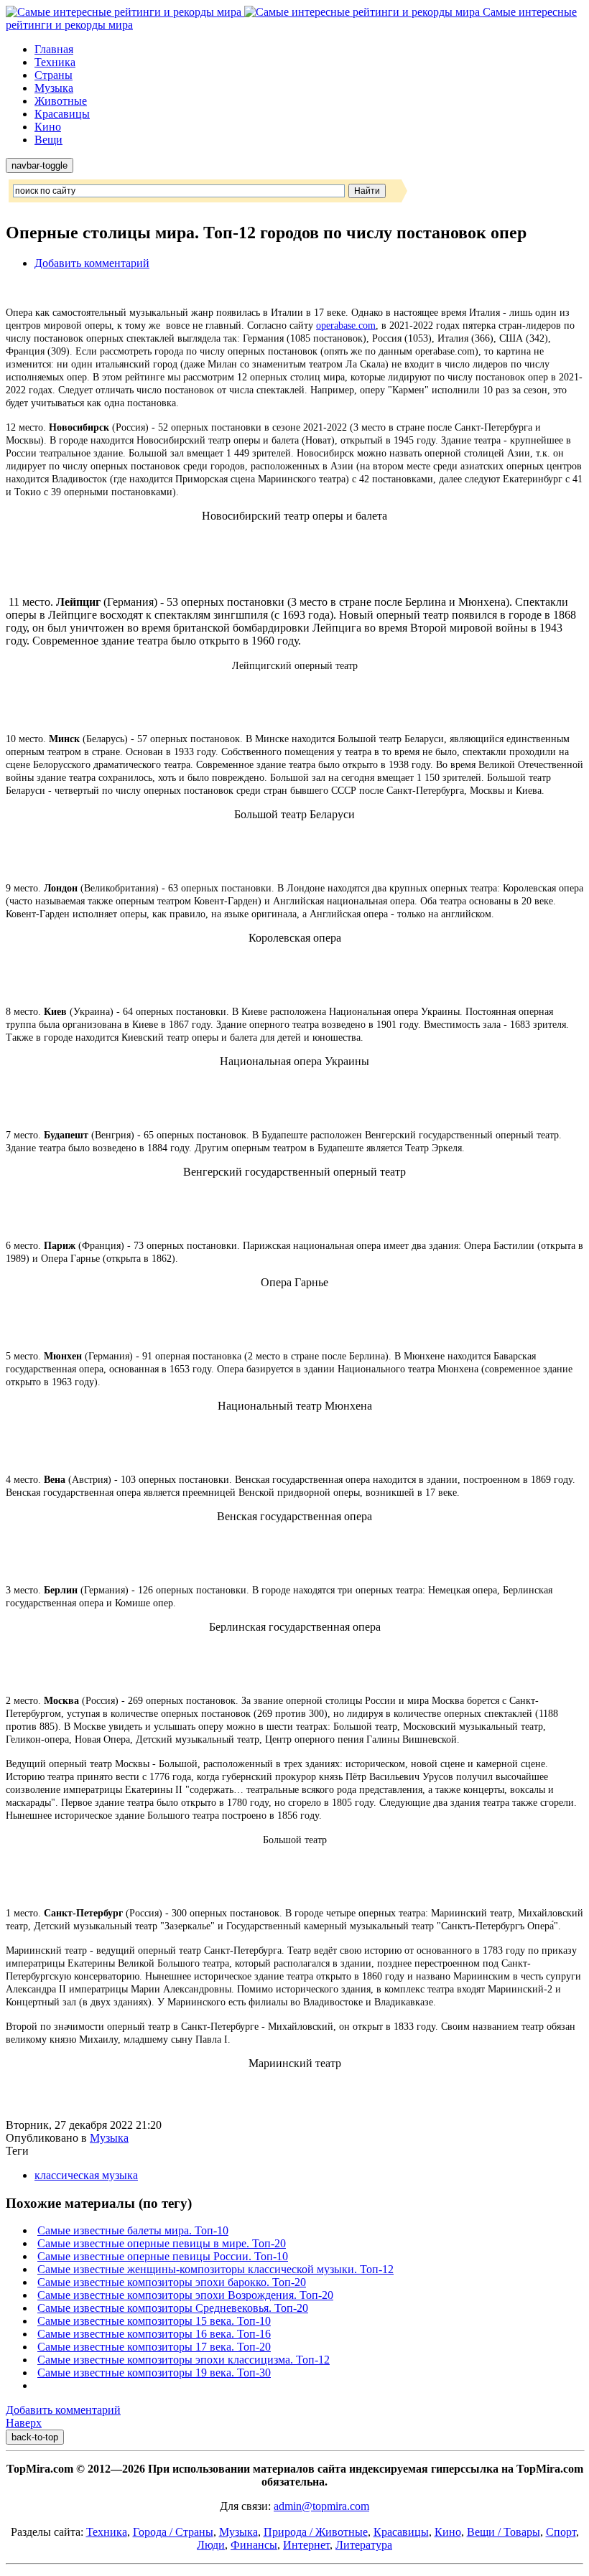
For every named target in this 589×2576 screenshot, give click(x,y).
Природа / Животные (316, 2532)
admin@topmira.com (321, 2506)
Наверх (24, 2423)
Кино (48, 127)
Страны (54, 75)
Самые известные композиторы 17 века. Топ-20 (154, 2347)
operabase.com (346, 325)
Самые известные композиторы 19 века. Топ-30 (154, 2373)
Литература (364, 2545)
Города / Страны (173, 2532)
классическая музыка (86, 2175)
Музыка (54, 88)
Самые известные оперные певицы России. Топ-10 (163, 2256)
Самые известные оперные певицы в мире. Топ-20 (162, 2243)
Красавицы (62, 114)
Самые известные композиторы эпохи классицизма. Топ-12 (184, 2360)
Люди (211, 2545)
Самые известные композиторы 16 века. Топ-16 (154, 2334)
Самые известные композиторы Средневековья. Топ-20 (173, 2308)
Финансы (254, 2545)
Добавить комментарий (92, 263)
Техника (55, 62)
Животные (61, 101)
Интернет (306, 2545)
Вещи (48, 140)
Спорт (561, 2532)
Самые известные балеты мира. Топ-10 (133, 2230)
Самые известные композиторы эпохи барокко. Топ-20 (172, 2282)
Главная (54, 49)
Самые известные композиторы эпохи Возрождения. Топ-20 (185, 2295)
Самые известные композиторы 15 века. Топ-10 (154, 2321)
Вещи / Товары (504, 2532)
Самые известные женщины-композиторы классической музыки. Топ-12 (215, 2269)
